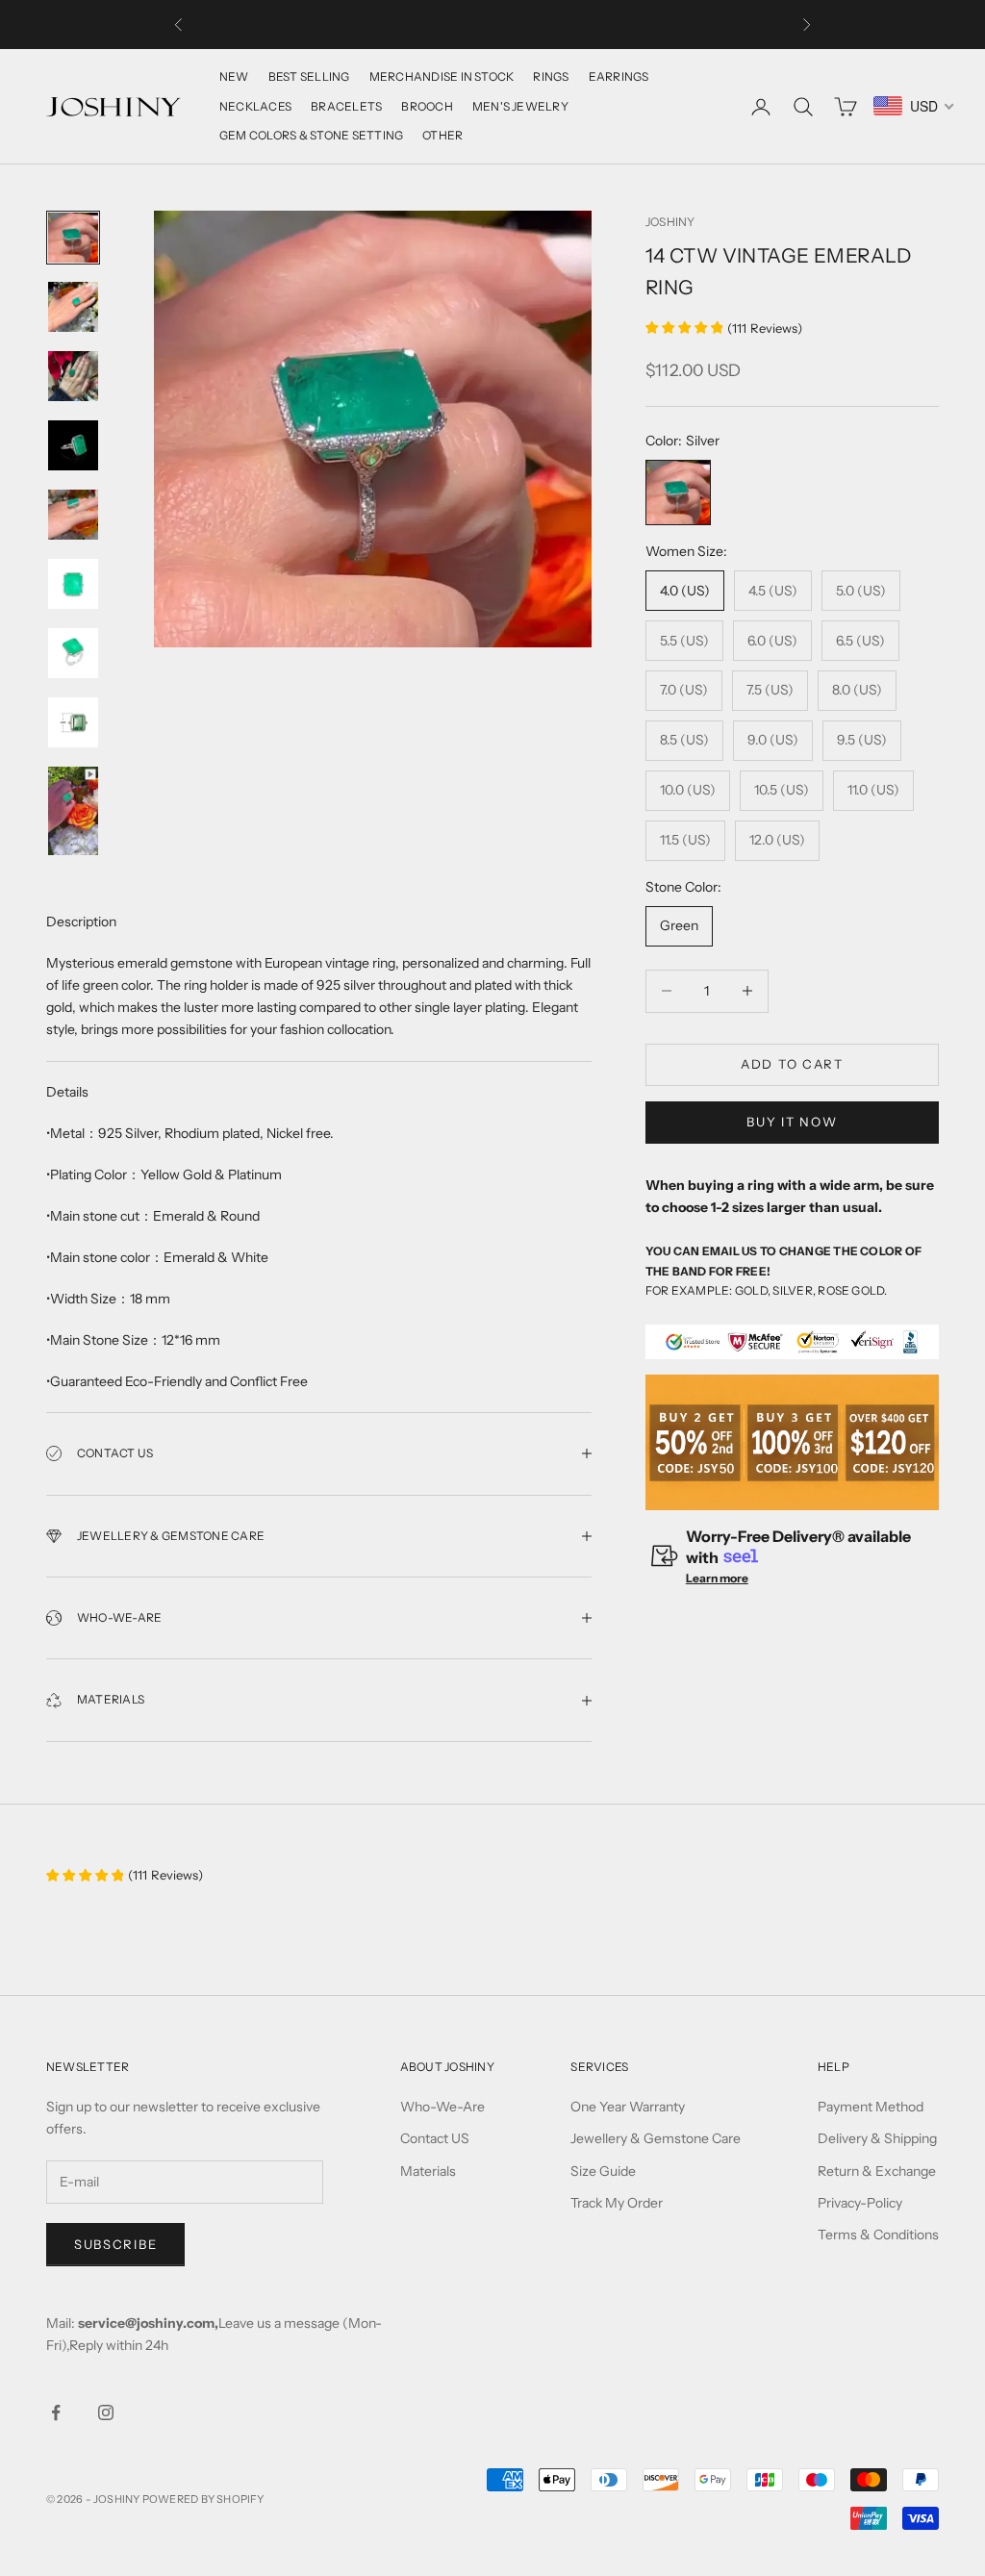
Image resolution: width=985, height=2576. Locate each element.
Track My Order (617, 2203)
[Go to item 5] (73, 515)
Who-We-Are (442, 2107)
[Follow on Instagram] (106, 2412)
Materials (428, 2171)
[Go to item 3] (73, 376)
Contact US (435, 2138)
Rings (551, 76)
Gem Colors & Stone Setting (311, 135)
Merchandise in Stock (442, 76)
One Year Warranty (628, 2107)
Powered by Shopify (203, 2499)
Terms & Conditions (878, 2235)
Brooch (427, 106)
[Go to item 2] (73, 307)
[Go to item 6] (73, 584)
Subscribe (115, 2244)
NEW (234, 76)
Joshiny (670, 222)
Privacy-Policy (860, 2203)
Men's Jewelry (520, 106)
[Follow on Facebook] (56, 2412)
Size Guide (603, 2171)
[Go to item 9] (73, 811)
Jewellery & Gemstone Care (656, 2138)
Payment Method (871, 2107)
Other (442, 135)
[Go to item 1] (73, 238)
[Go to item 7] (73, 653)
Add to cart (792, 1064)
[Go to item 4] (73, 445)
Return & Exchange (877, 2171)
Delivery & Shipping (877, 2138)
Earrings (619, 76)
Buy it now (792, 1122)
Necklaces (255, 106)
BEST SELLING (309, 76)
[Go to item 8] (73, 722)
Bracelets (346, 106)
